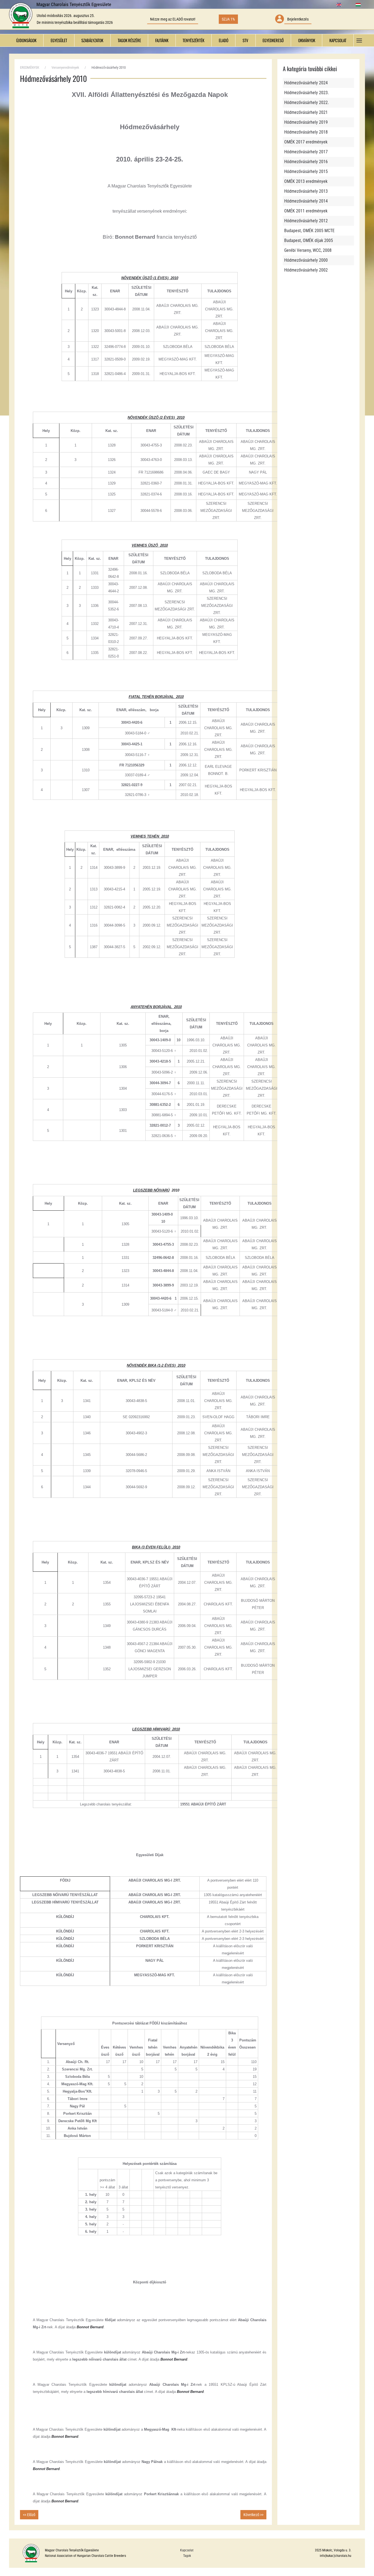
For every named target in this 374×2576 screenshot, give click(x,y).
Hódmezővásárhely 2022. (307, 103)
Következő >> (253, 2515)
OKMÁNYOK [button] (307, 40)
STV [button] (245, 40)
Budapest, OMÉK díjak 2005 (309, 240)
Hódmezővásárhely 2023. (307, 93)
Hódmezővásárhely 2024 (306, 83)
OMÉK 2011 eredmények (306, 211)
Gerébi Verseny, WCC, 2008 (308, 250)
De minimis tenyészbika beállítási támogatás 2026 (75, 22)
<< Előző (29, 2515)
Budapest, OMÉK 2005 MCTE (309, 231)
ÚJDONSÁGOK (26, 40)
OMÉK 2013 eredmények (306, 181)
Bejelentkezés (298, 19)
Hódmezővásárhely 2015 (306, 171)
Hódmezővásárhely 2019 (306, 122)
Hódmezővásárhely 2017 (306, 152)
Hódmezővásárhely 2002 (306, 270)
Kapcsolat (187, 2550)
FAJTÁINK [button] (162, 40)
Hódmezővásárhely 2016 (306, 162)
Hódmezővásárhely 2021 (306, 112)
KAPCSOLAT (338, 40)
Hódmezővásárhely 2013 (306, 191)
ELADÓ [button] (224, 40)
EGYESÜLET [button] (59, 40)
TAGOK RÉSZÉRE (129, 40)
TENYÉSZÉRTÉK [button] (193, 40)
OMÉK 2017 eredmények (306, 142)
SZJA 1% (228, 19)
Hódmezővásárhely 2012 (306, 221)
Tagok (187, 2556)
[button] (359, 40)
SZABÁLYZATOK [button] (92, 40)
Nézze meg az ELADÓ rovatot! (173, 19)
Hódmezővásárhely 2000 (306, 260)
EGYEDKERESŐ (273, 40)
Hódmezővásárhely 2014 (306, 201)
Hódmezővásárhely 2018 (306, 132)
